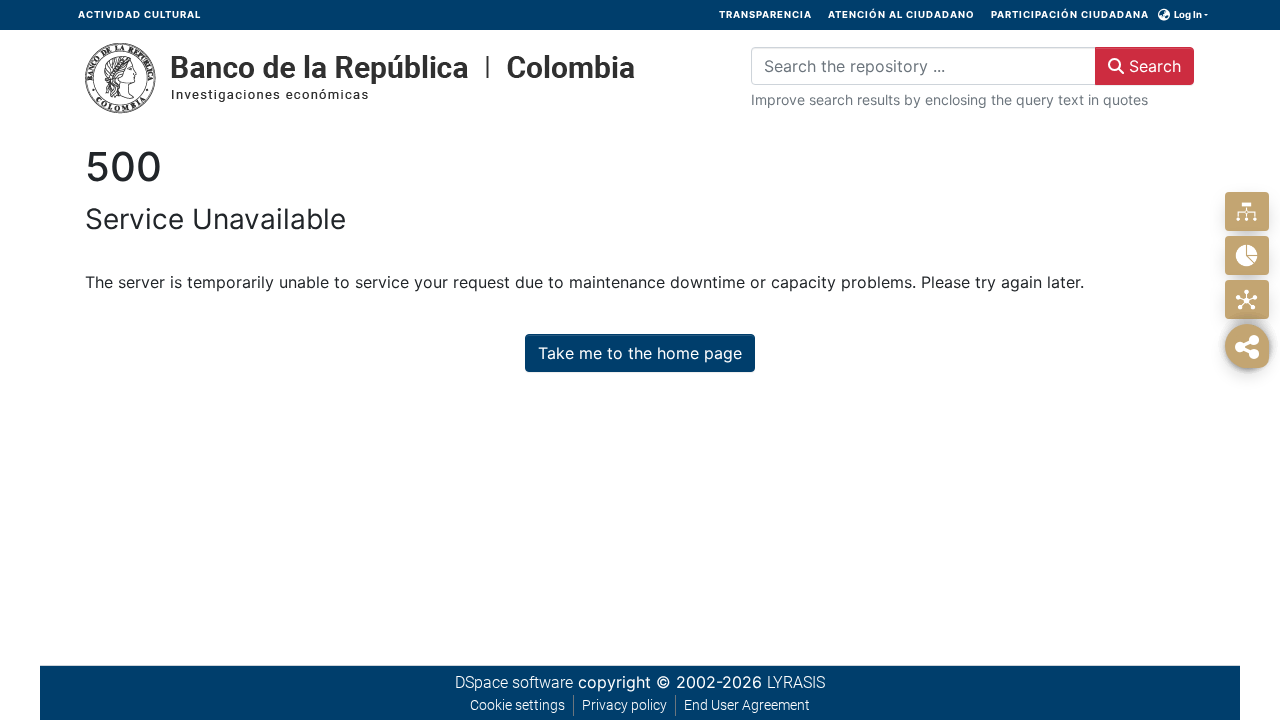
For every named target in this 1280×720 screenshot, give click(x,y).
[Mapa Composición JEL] (1246, 299)
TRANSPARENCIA (765, 14)
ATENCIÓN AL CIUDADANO (901, 14)
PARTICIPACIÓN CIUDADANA (1070, 14)
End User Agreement (747, 705)
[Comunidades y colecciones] (1246, 211)
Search (1152, 66)
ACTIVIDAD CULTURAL (139, 14)
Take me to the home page (640, 353)
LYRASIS (796, 682)
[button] (1164, 15)
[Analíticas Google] (1246, 255)
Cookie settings (517, 705)
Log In (1188, 14)
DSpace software (514, 682)
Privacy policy (624, 705)
